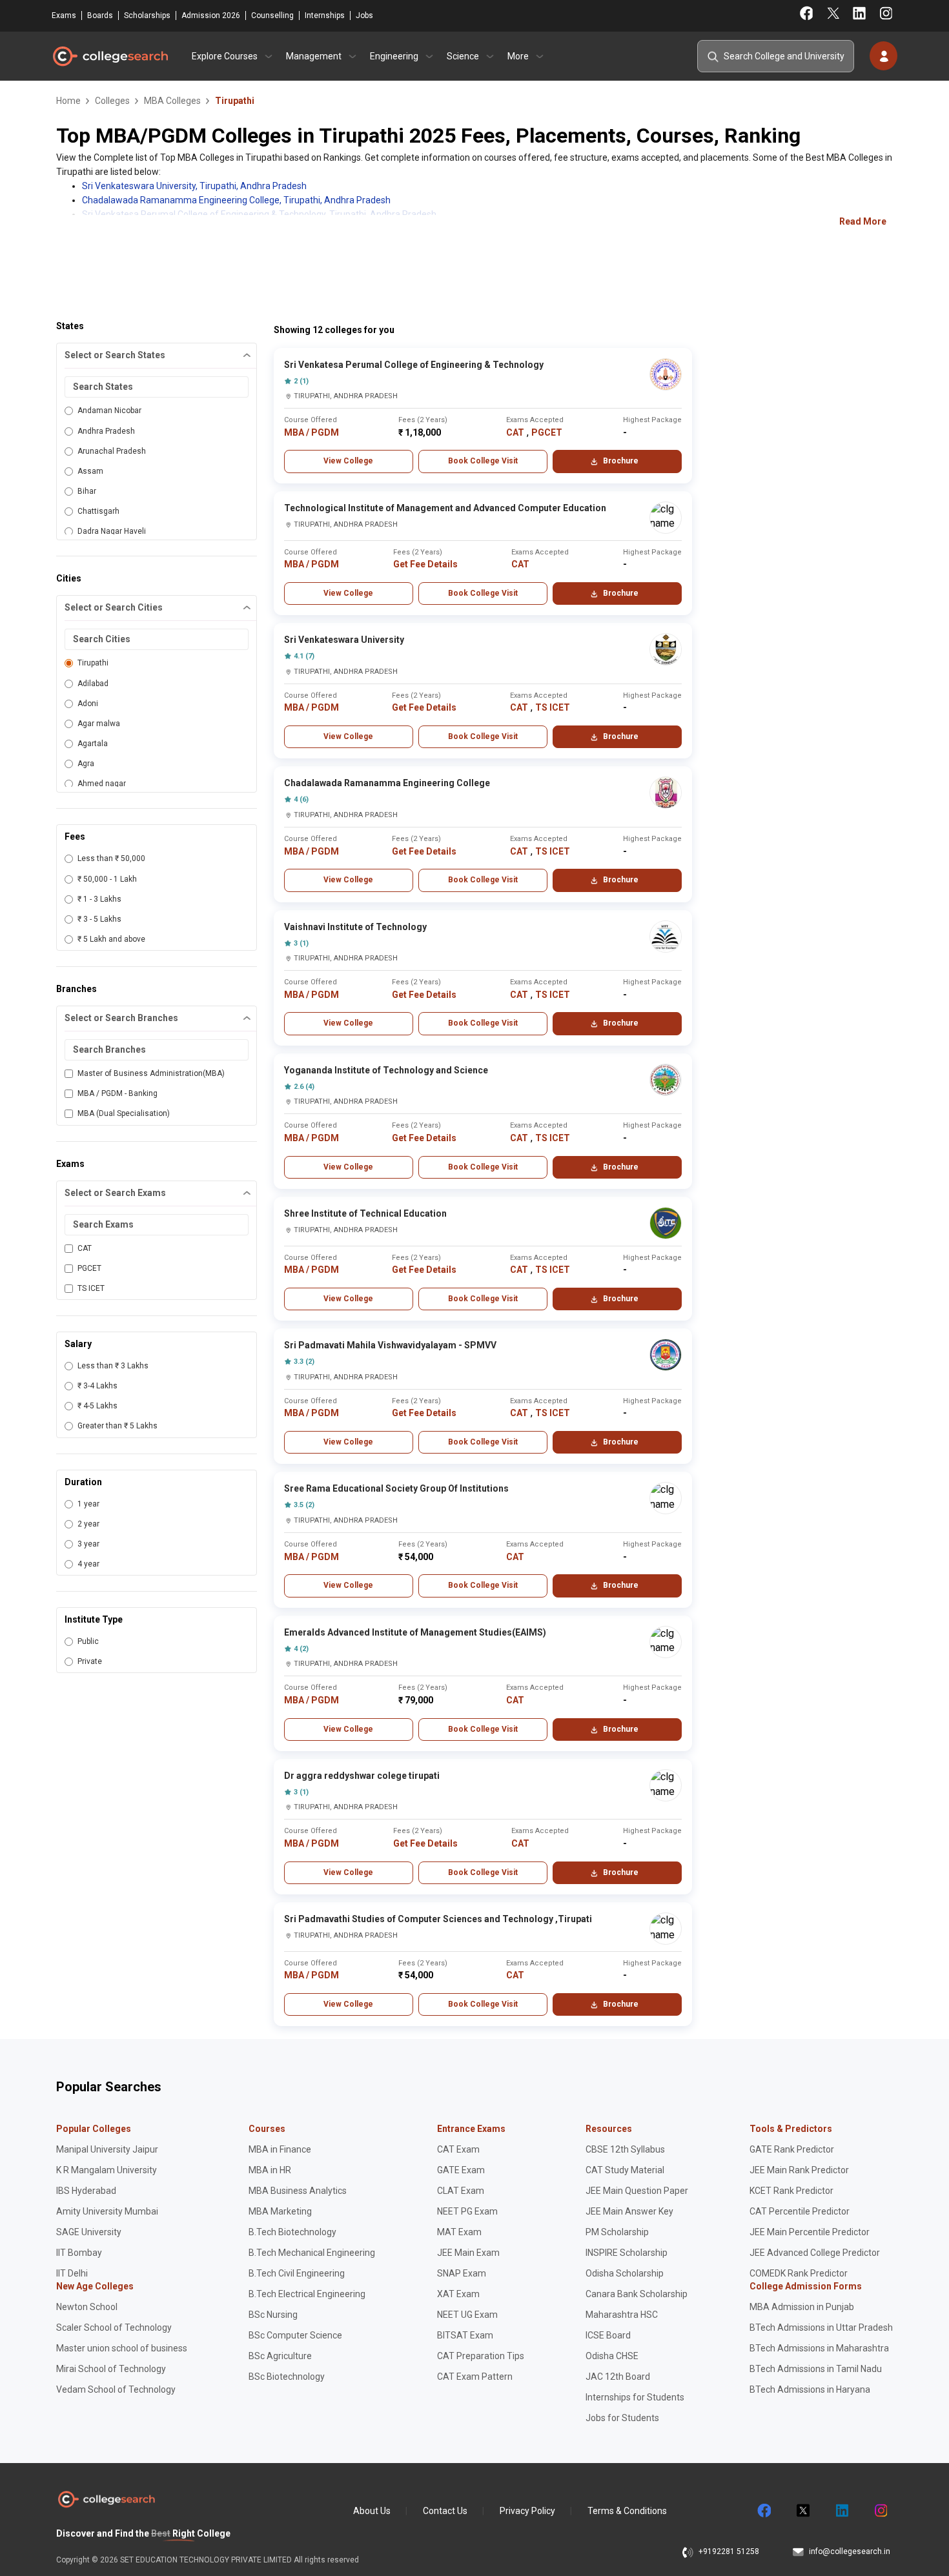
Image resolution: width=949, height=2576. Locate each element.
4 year (88, 1564)
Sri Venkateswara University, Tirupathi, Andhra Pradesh (194, 186)
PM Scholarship (617, 2232)
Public (88, 1641)
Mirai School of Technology (111, 2369)
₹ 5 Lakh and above (111, 939)
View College (348, 461)
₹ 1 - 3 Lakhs (99, 899)
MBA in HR (270, 2170)
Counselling (272, 15)
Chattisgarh (98, 511)
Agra (86, 764)
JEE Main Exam (468, 2253)
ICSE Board (608, 2335)
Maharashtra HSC (622, 2315)
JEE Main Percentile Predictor (810, 2232)
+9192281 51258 (729, 2551)
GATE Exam (461, 2170)
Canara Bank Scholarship (637, 2294)
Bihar (87, 491)
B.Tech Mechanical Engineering (312, 2253)
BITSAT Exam (465, 2335)
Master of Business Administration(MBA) (151, 1073)
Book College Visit (483, 461)
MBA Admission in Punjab (802, 2307)
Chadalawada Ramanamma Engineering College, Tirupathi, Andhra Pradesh (236, 200)
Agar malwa (99, 724)
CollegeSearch (110, 56)
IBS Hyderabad (86, 2191)
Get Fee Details (425, 564)
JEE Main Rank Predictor (799, 2170)
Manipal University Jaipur (107, 2149)
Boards (100, 15)
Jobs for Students (622, 2418)
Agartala (93, 744)
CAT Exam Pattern (475, 2377)
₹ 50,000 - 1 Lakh (107, 879)
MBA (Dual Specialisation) (124, 1113)
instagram (880, 2511)
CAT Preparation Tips (481, 2356)
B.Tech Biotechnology (292, 2232)
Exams (64, 15)
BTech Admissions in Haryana (810, 2389)
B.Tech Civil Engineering (297, 2273)
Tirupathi (93, 663)
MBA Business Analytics (298, 2191)
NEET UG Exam (467, 2315)
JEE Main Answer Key (629, 2211)
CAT (85, 1248)
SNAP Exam (462, 2273)
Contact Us (445, 2511)
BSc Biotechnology (287, 2377)
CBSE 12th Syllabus (625, 2149)
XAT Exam (458, 2294)
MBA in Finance (280, 2149)
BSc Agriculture (280, 2356)
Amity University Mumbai (107, 2211)
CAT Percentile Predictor (800, 2211)
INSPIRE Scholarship (627, 2253)
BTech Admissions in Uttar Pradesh (821, 2328)
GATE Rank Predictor (792, 2149)
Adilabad (93, 684)
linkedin (841, 2511)
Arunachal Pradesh (112, 451)
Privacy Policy (527, 2511)
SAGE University (89, 2232)
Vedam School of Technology (116, 2389)
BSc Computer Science (295, 2335)
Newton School (87, 2307)
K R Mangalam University (107, 2170)
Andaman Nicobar (109, 411)
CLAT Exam (461, 2191)
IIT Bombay (79, 2253)
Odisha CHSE (612, 2356)
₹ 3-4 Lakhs (97, 1386)
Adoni (88, 704)
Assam (90, 471)
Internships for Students (635, 2397)
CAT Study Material (625, 2170)
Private (90, 1661)
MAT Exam (459, 2232)
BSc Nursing (273, 2315)
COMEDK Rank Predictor (799, 2273)
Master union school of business (122, 2348)
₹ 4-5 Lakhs (97, 1406)
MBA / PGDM (311, 432)
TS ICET (91, 1288)
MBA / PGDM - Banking (117, 1093)
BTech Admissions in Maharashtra (819, 2348)
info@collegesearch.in (850, 2551)
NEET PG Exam (467, 2211)
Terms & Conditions (627, 2511)
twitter (802, 2511)
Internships (325, 15)
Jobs (364, 15)
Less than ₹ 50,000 (111, 858)
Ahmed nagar (102, 784)
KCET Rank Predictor (791, 2191)
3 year (88, 1544)
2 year (88, 1524)
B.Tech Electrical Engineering (307, 2294)
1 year (88, 1504)
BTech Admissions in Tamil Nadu (816, 2369)
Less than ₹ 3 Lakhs (113, 1366)
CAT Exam (458, 2149)
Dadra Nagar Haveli (112, 531)
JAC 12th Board (618, 2377)
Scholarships (147, 15)
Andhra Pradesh (106, 431)
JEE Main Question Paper (637, 2191)
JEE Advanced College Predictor (815, 2253)
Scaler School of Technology (114, 2328)
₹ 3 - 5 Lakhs (99, 919)
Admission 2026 (211, 15)
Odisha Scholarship (625, 2273)
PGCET (89, 1268)
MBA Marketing (280, 2211)
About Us (372, 2511)
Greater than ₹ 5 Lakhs (117, 1426)
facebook (764, 2511)
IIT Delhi (72, 2273)
